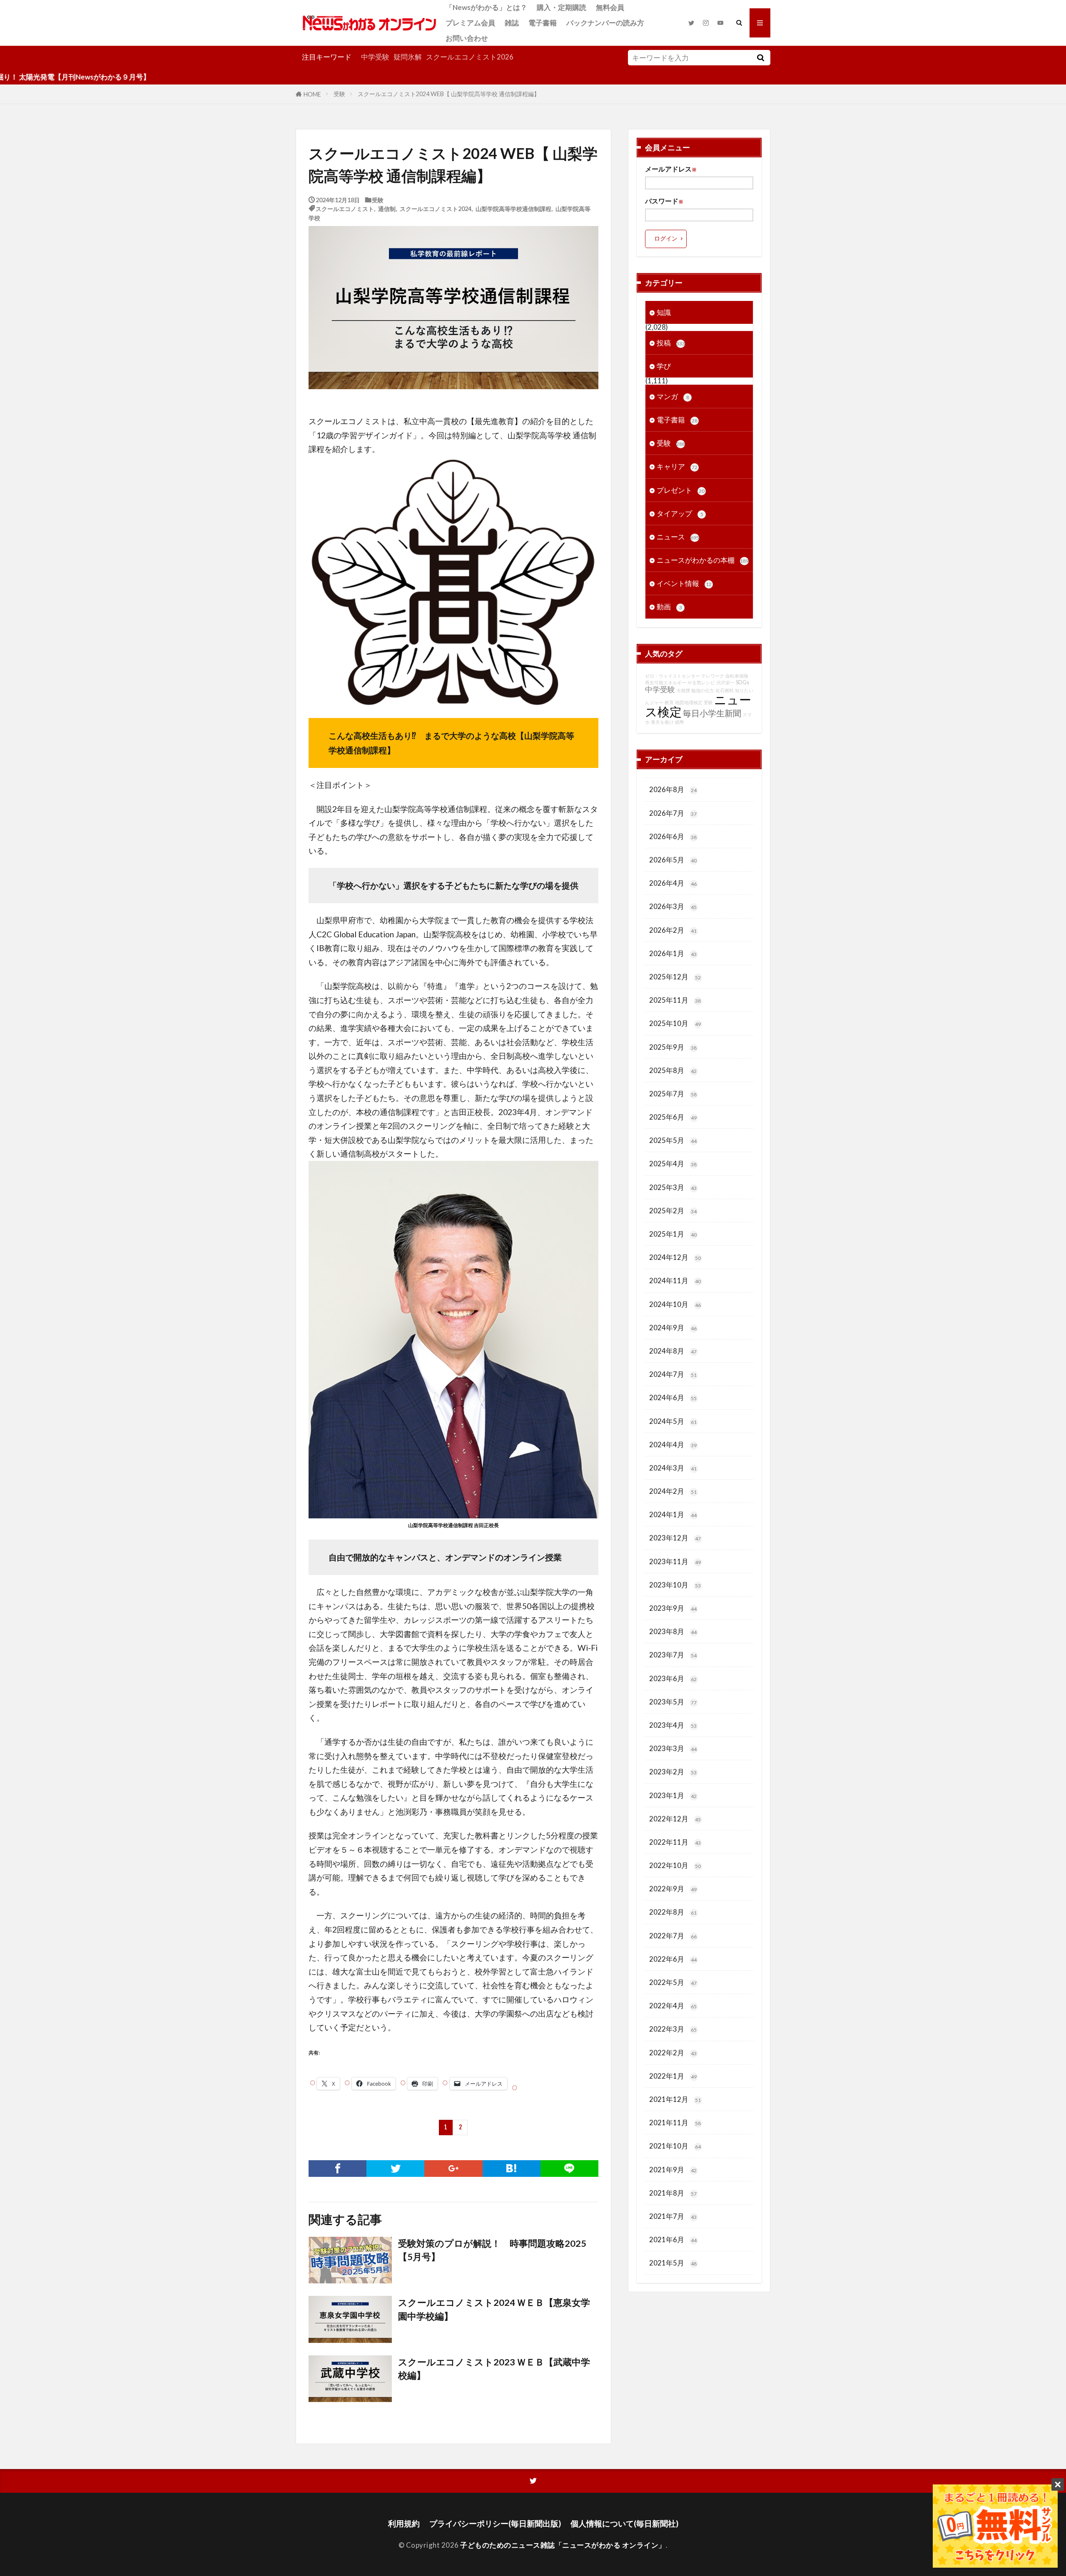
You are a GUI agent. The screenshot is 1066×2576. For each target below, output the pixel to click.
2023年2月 (673, 1772)
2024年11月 (675, 1281)
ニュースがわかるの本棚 (703, 560)
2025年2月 (673, 1211)
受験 (339, 94)
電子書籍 (543, 23)
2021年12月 (675, 2099)
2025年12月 (675, 977)
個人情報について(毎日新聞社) (624, 2523)
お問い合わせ (467, 38)
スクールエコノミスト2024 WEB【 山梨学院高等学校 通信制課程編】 (449, 94)
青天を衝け (662, 722)
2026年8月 (673, 789)
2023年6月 (673, 1678)
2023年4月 (673, 1725)
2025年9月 (673, 1047)
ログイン (666, 238)
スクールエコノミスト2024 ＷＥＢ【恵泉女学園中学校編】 (494, 2309)
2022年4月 (673, 2006)
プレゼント (681, 490)
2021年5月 (673, 2263)
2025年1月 (673, 1234)
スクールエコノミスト (345, 208)
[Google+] (453, 2169)
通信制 (387, 208)
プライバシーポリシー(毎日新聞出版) (495, 2523)
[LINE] (569, 2169)
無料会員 (610, 7)
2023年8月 (673, 1631)
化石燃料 (725, 690)
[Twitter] (395, 2169)
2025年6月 (673, 1117)
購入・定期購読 (562, 7)
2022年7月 (673, 1936)
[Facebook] (337, 2169)
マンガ (673, 396)
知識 (664, 312)
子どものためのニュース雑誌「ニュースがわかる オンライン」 (563, 2545)
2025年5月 (673, 1140)
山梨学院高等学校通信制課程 (513, 208)
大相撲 (683, 690)
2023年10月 (675, 1585)
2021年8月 (673, 2193)
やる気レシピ (701, 682)
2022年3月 (673, 2029)
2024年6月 (673, 1397)
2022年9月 (673, 1889)
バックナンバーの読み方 (605, 23)
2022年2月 (673, 2053)
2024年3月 (673, 1468)
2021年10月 (675, 2146)
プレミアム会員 (470, 23)
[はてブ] (512, 2169)
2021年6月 (673, 2239)
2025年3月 (673, 1187)
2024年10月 (675, 1304)
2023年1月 (673, 1795)
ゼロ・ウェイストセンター (672, 676)
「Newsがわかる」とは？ (486, 7)
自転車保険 (737, 676)
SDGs (742, 682)
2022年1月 (673, 2076)
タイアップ (680, 513)
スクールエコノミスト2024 (436, 208)
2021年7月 (673, 2216)
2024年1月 (673, 1514)
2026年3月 (673, 906)
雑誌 (512, 23)
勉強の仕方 (703, 690)
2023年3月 (673, 1748)
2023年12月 (675, 1538)
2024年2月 (673, 1491)
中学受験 (375, 57)
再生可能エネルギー (666, 682)
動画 (669, 607)
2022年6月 (673, 1959)
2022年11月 (675, 1842)
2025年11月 (675, 1000)
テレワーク (713, 676)
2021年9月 (673, 2170)
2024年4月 (673, 1444)
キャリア (677, 466)
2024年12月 (675, 1257)
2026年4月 (673, 883)
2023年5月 (673, 1702)
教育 (669, 702)
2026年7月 (673, 813)
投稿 (671, 343)
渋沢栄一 (725, 682)
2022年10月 (675, 1865)
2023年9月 (673, 1608)
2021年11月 (675, 2123)
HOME (312, 94)
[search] (760, 58)
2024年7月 (673, 1374)
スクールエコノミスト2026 (470, 57)
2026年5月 (673, 860)
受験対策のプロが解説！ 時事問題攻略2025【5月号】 (492, 2250)
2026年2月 (673, 930)
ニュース (678, 537)
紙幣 (680, 722)
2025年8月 (673, 1070)
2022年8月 (673, 1912)
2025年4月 (673, 1164)
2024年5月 (673, 1421)
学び (664, 366)
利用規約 (404, 2523)
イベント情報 (684, 583)
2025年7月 (673, 1094)
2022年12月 (675, 1819)
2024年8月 (673, 1351)
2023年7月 (673, 1655)
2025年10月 (675, 1023)
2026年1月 (673, 953)
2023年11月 (675, 1561)
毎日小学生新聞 (712, 713)
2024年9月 (673, 1328)
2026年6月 (673, 836)
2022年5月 (673, 1982)
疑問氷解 (408, 57)
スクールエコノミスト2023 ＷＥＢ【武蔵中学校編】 (494, 2369)
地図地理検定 (689, 702)
